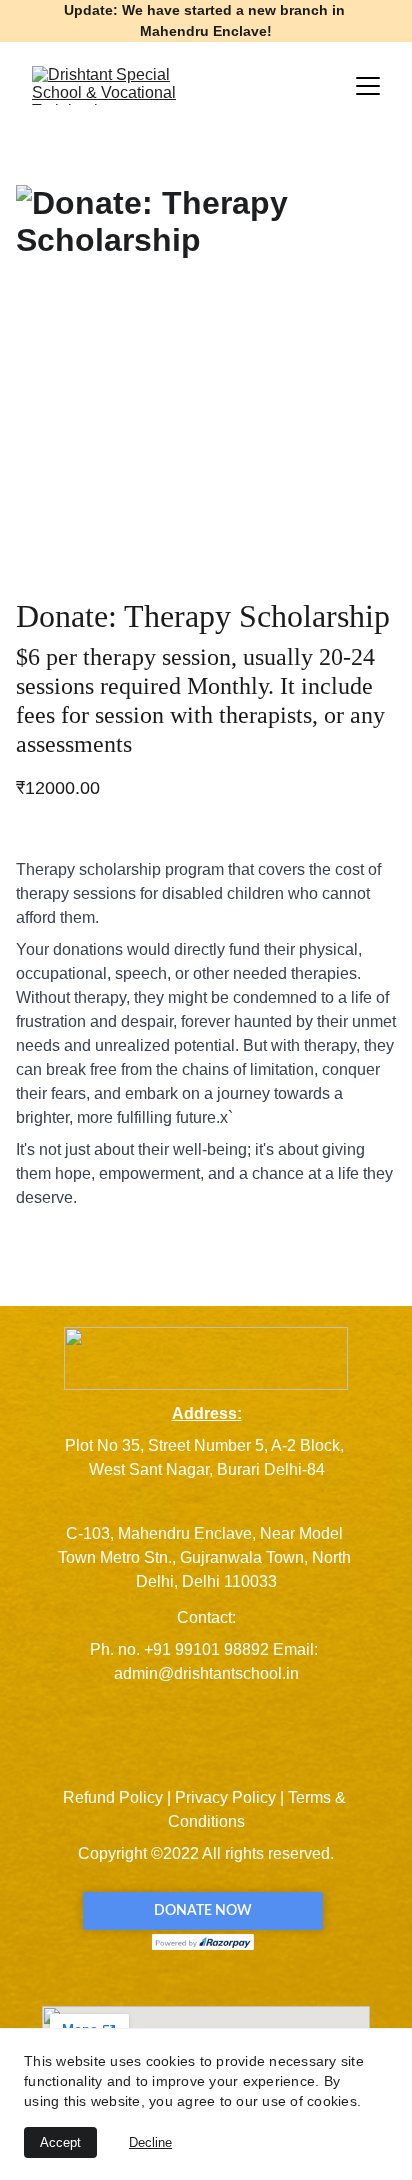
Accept (60, 2142)
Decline (150, 2142)
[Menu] (368, 86)
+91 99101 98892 (206, 1649)
